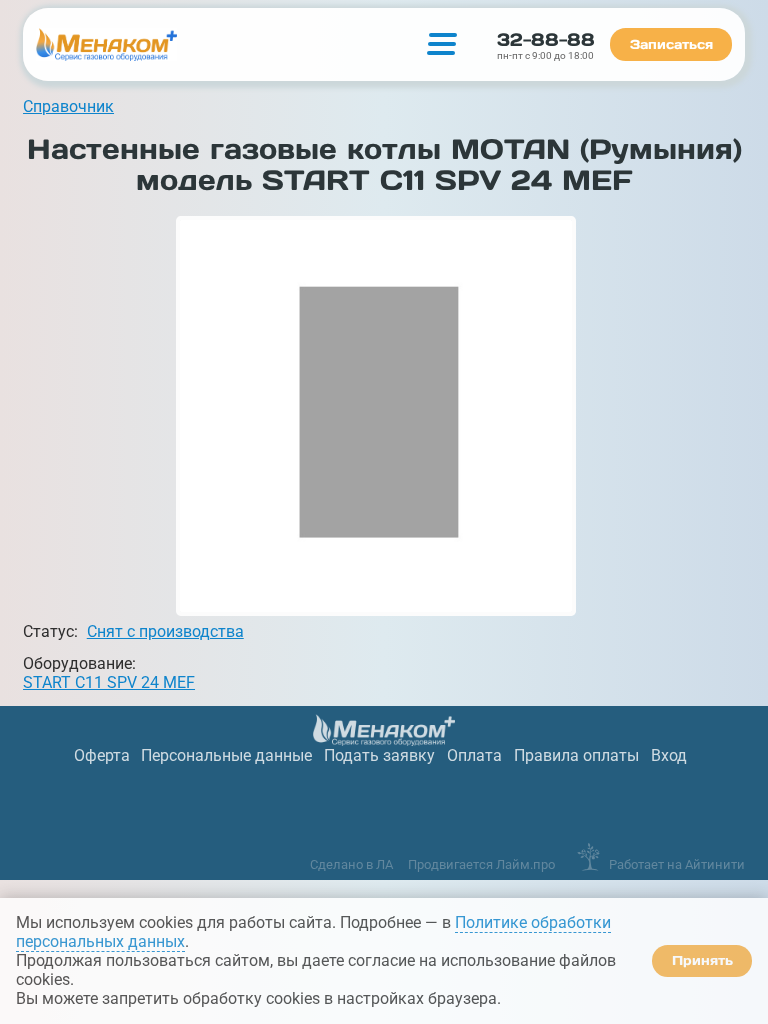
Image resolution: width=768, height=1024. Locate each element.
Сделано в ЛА (351, 864)
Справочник (68, 106)
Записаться (671, 44)
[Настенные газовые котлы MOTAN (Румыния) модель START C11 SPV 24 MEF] (376, 416)
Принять (702, 960)
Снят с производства (165, 631)
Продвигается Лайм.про (481, 864)
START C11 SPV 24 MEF (109, 682)
